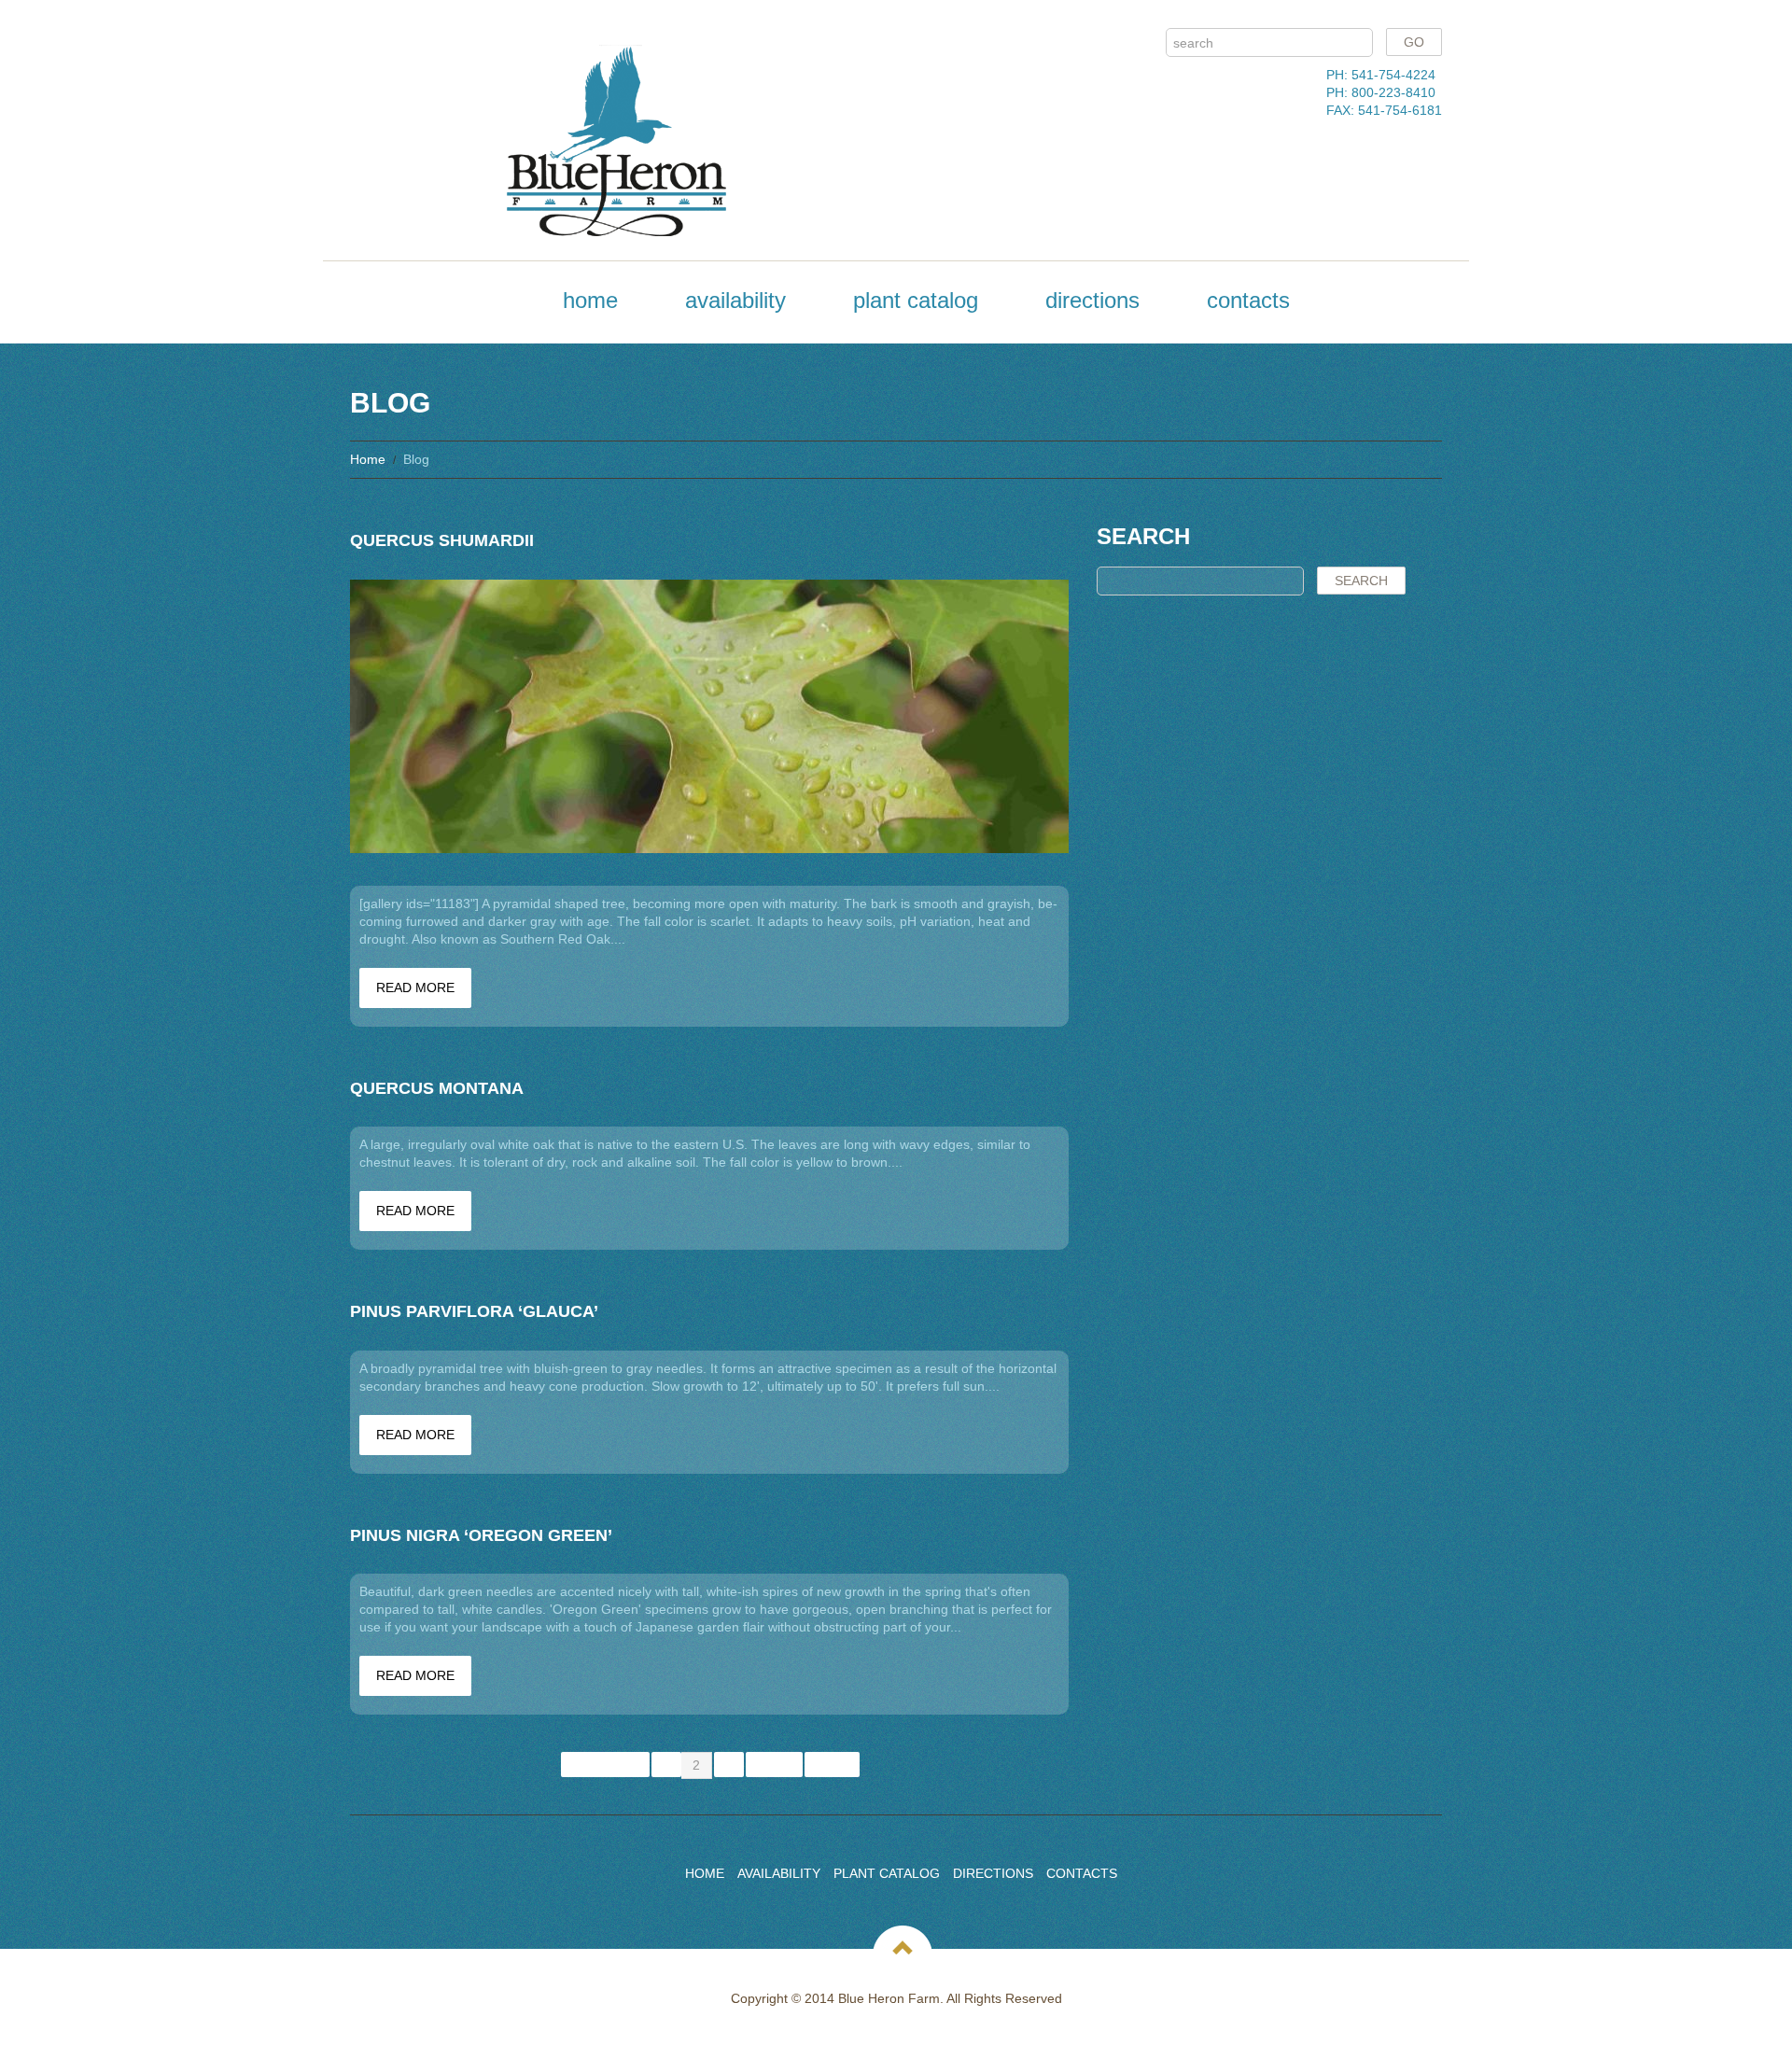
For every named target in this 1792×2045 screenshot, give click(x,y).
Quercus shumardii (442, 540)
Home (590, 300)
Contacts (1248, 300)
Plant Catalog (916, 300)
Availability (735, 300)
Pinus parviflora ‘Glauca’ (474, 1311)
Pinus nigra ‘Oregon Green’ (481, 1535)
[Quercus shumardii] (709, 716)
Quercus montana (437, 1088)
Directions (1092, 300)
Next (774, 1764)
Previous (605, 1764)
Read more (415, 987)
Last (832, 1764)
